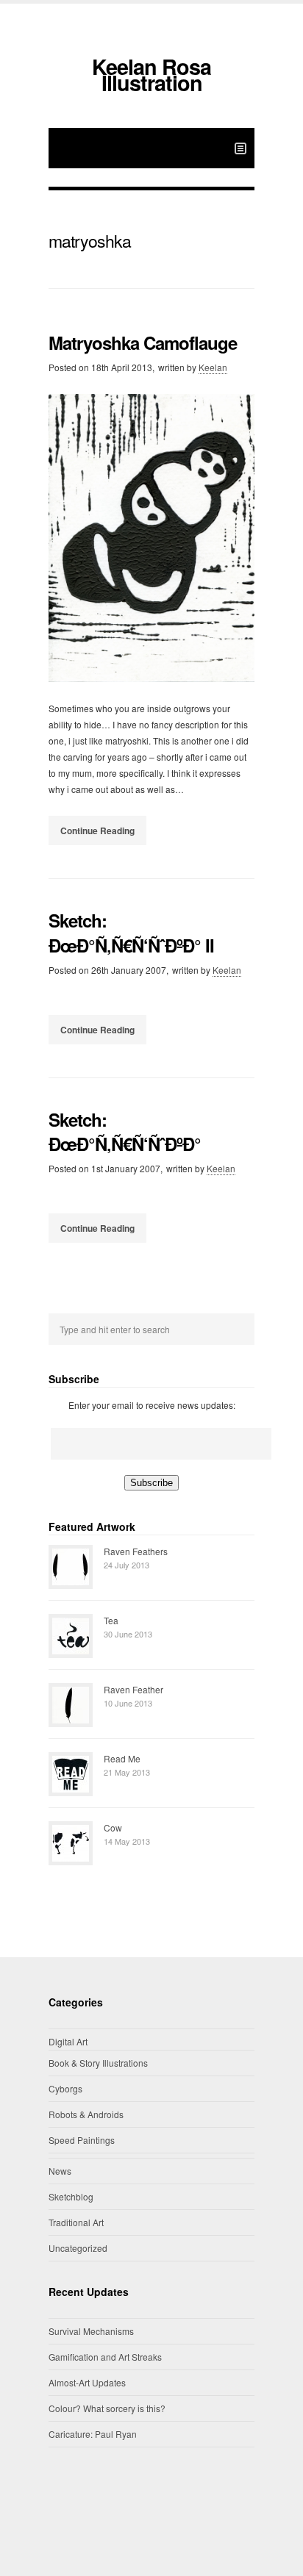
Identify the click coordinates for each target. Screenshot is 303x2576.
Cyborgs (65, 2088)
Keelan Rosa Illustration (151, 75)
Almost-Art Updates (87, 2382)
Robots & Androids (86, 2114)
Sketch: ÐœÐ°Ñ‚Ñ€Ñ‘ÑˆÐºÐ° (125, 1132)
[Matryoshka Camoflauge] (151, 538)
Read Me (122, 1758)
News (60, 2171)
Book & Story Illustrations (98, 2063)
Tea (111, 1620)
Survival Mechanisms (91, 2331)
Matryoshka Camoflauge (143, 342)
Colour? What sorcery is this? (107, 2408)
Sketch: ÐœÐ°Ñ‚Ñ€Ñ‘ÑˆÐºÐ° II (131, 933)
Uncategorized (78, 2248)
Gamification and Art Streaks (105, 2357)
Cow (113, 1827)
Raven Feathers (136, 1551)
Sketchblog (71, 2196)
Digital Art (68, 2041)
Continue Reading (97, 830)
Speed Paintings (82, 2140)
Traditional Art (76, 2222)
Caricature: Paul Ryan (93, 2434)
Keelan (213, 367)
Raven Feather (133, 1689)
